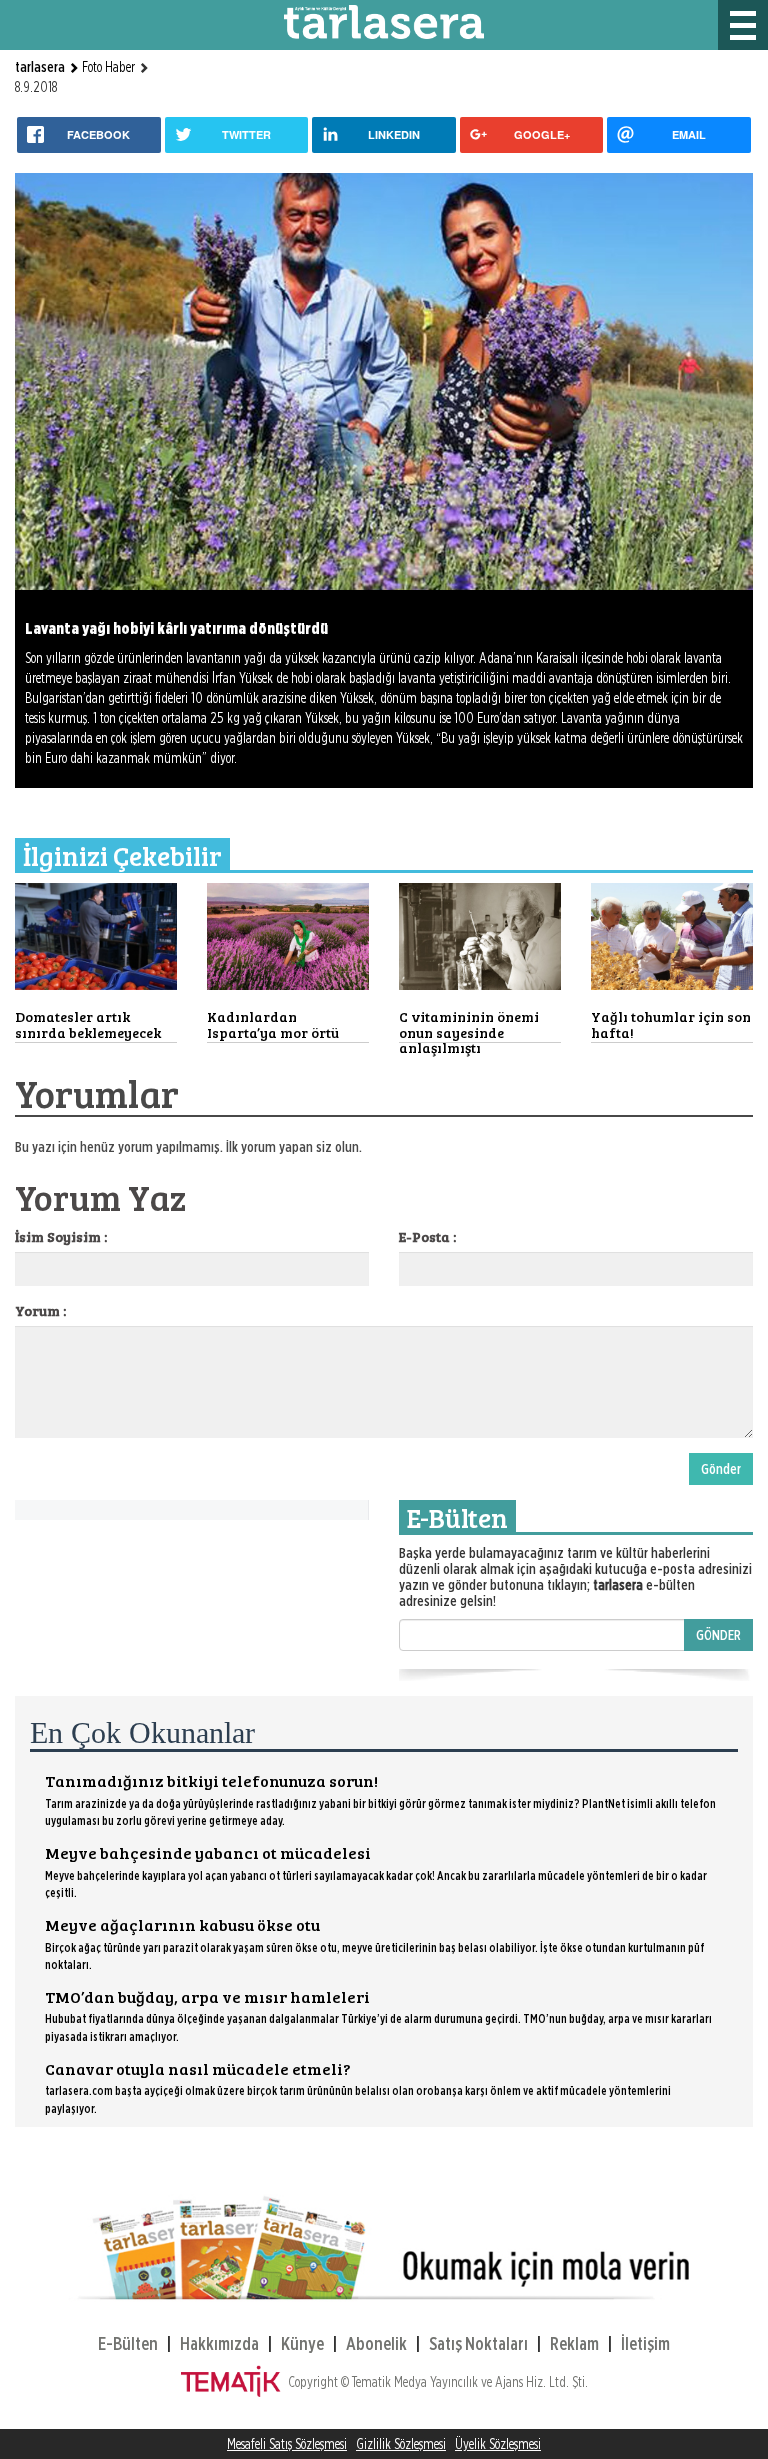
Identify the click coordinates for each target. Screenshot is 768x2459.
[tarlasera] (384, 21)
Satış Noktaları (478, 2343)
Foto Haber (108, 67)
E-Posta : (427, 1236)
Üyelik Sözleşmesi (498, 2444)
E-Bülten (128, 2343)
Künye (302, 2343)
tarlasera (41, 67)
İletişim (645, 2343)
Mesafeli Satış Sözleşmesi (287, 2444)
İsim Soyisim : (61, 1236)
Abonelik (376, 2343)
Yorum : (40, 1310)
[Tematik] (234, 2382)
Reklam (574, 2343)
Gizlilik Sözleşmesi (401, 2444)
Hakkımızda (219, 2343)
